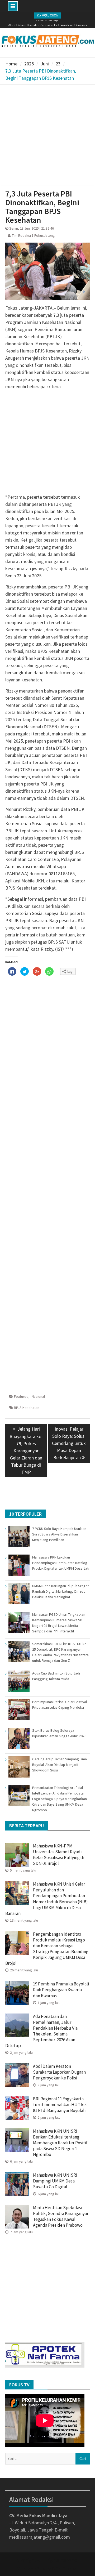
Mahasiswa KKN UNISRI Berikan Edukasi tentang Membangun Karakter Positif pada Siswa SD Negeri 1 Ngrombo (60, 2143)
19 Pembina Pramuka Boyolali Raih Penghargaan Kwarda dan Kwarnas (61, 1990)
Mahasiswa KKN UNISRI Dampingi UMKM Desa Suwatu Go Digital (55, 2181)
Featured (21, 1396)
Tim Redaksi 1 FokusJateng (33, 235)
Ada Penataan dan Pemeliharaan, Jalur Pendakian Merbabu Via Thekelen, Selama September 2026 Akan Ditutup (41, 2031)
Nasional (38, 1396)
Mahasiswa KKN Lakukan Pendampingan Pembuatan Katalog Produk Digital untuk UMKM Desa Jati (61, 1563)
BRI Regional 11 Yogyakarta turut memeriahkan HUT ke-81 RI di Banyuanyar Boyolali (60, 2105)
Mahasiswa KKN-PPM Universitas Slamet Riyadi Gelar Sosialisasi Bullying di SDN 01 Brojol (59, 1855)
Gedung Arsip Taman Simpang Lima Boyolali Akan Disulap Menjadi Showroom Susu (60, 1765)
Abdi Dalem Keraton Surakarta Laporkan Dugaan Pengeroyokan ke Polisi (59, 2072)
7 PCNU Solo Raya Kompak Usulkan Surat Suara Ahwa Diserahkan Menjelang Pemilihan (59, 1534)
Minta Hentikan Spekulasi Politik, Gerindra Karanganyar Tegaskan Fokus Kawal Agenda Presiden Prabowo (61, 2216)
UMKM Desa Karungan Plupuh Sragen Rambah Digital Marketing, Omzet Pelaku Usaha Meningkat (61, 1591)
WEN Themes (65, 2568)
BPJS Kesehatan (27, 1408)
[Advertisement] (47, 135)
